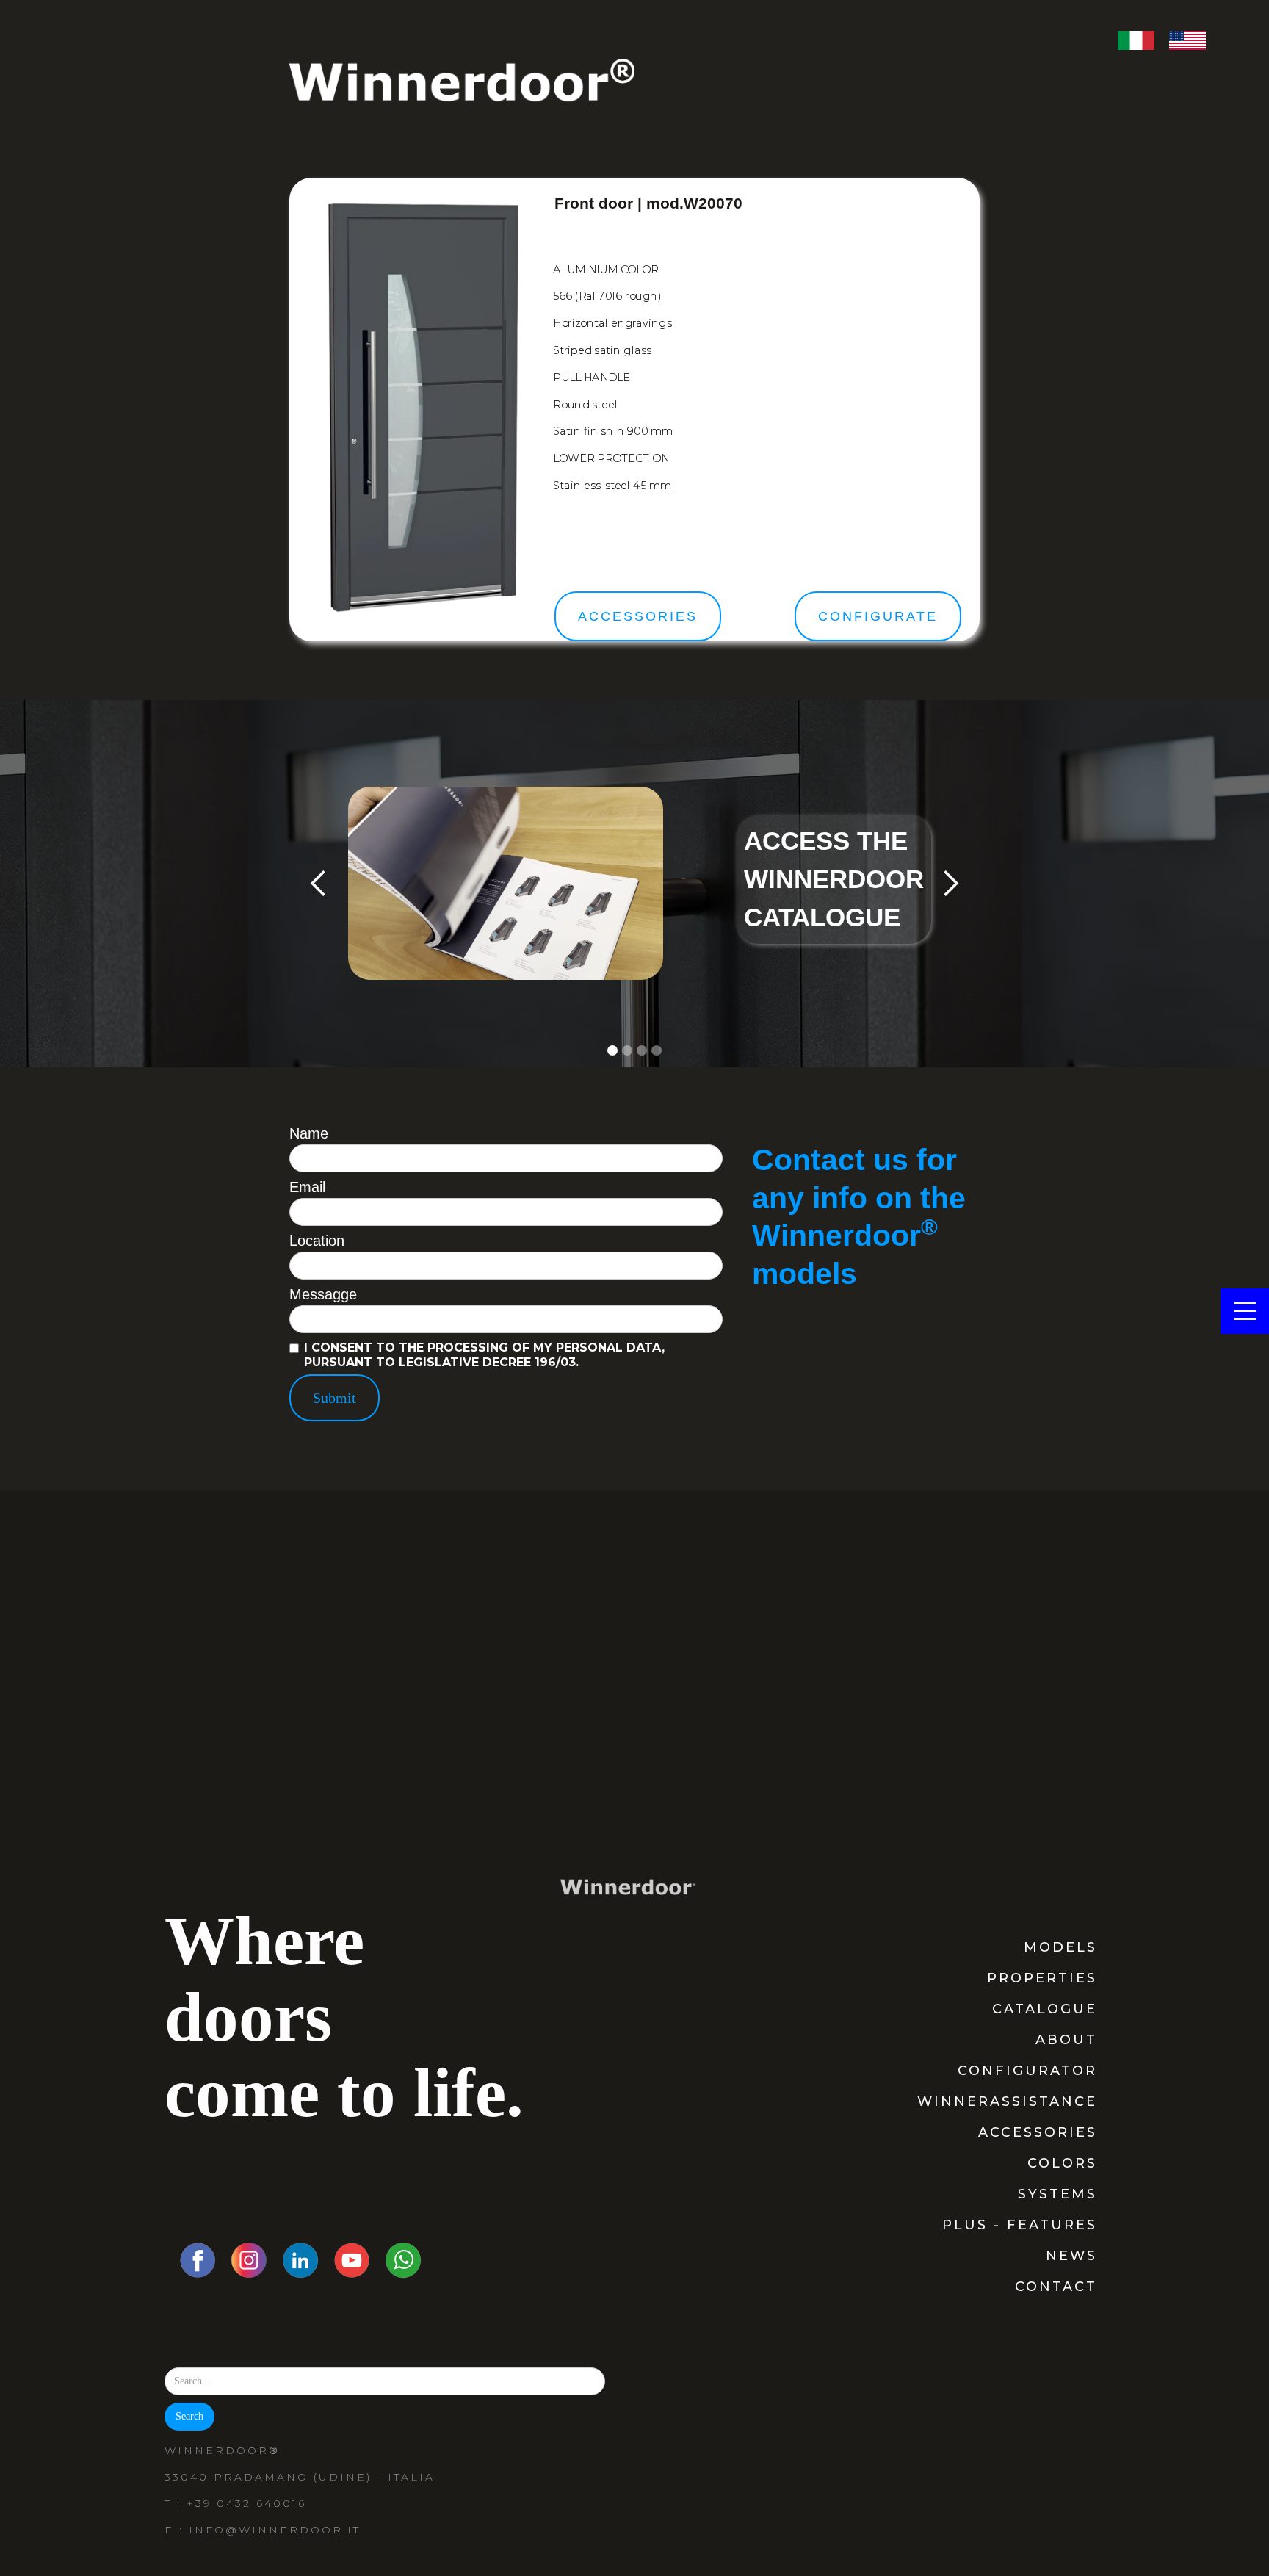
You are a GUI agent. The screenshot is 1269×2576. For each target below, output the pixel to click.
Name (309, 1133)
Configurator (1027, 2071)
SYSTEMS (1057, 2194)
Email (307, 1187)
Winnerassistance (1007, 2101)
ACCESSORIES (1038, 2132)
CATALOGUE (1045, 2009)
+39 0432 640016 (246, 2503)
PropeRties (1042, 1978)
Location (317, 1241)
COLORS (1062, 2163)
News (1071, 2256)
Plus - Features (1020, 2225)
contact (1056, 2287)
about (1066, 2040)
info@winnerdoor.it (275, 2530)
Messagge (323, 1294)
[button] (319, 884)
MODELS (1060, 1947)
